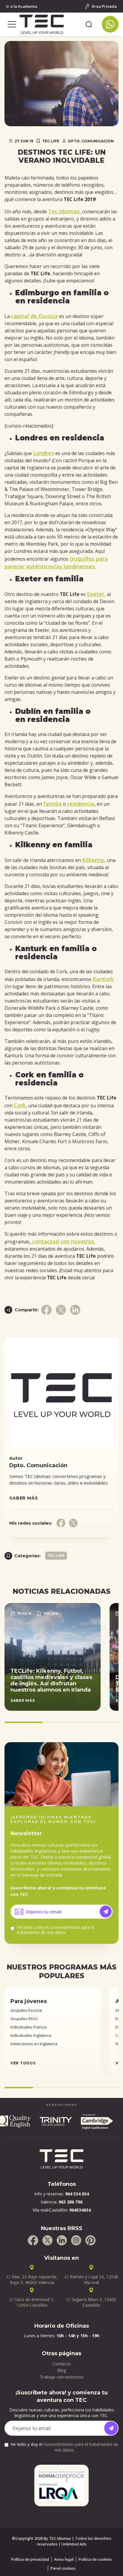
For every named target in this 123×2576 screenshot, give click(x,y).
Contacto (61, 2364)
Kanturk (103, 979)
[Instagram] (76, 2240)
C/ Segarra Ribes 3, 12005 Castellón (91, 2302)
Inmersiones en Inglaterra (34, 2044)
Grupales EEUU (24, 2019)
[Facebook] (33, 2240)
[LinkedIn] (62, 2240)
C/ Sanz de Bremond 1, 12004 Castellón (32, 2302)
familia (53, 804)
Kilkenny (93, 860)
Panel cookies (63, 2568)
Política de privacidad (30, 2559)
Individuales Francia (29, 2027)
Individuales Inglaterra (31, 2035)
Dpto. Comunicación (91, 141)
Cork (20, 1105)
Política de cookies (95, 2559)
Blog (62, 2370)
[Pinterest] (90, 2240)
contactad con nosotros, (63, 1241)
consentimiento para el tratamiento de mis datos (56, 1930)
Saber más (24, 1498)
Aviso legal (64, 2559)
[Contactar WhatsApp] (110, 24)
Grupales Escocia (26, 2010)
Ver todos (23, 2063)
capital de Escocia (34, 316)
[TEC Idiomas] (50, 24)
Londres (44, 453)
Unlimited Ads (74, 2544)
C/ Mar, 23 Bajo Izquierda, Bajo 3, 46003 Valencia (32, 2280)
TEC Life (51, 141)
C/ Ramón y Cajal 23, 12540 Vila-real (91, 2280)
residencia (80, 804)
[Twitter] (47, 2240)
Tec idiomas (64, 211)
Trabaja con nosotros (61, 2377)
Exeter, (96, 594)
